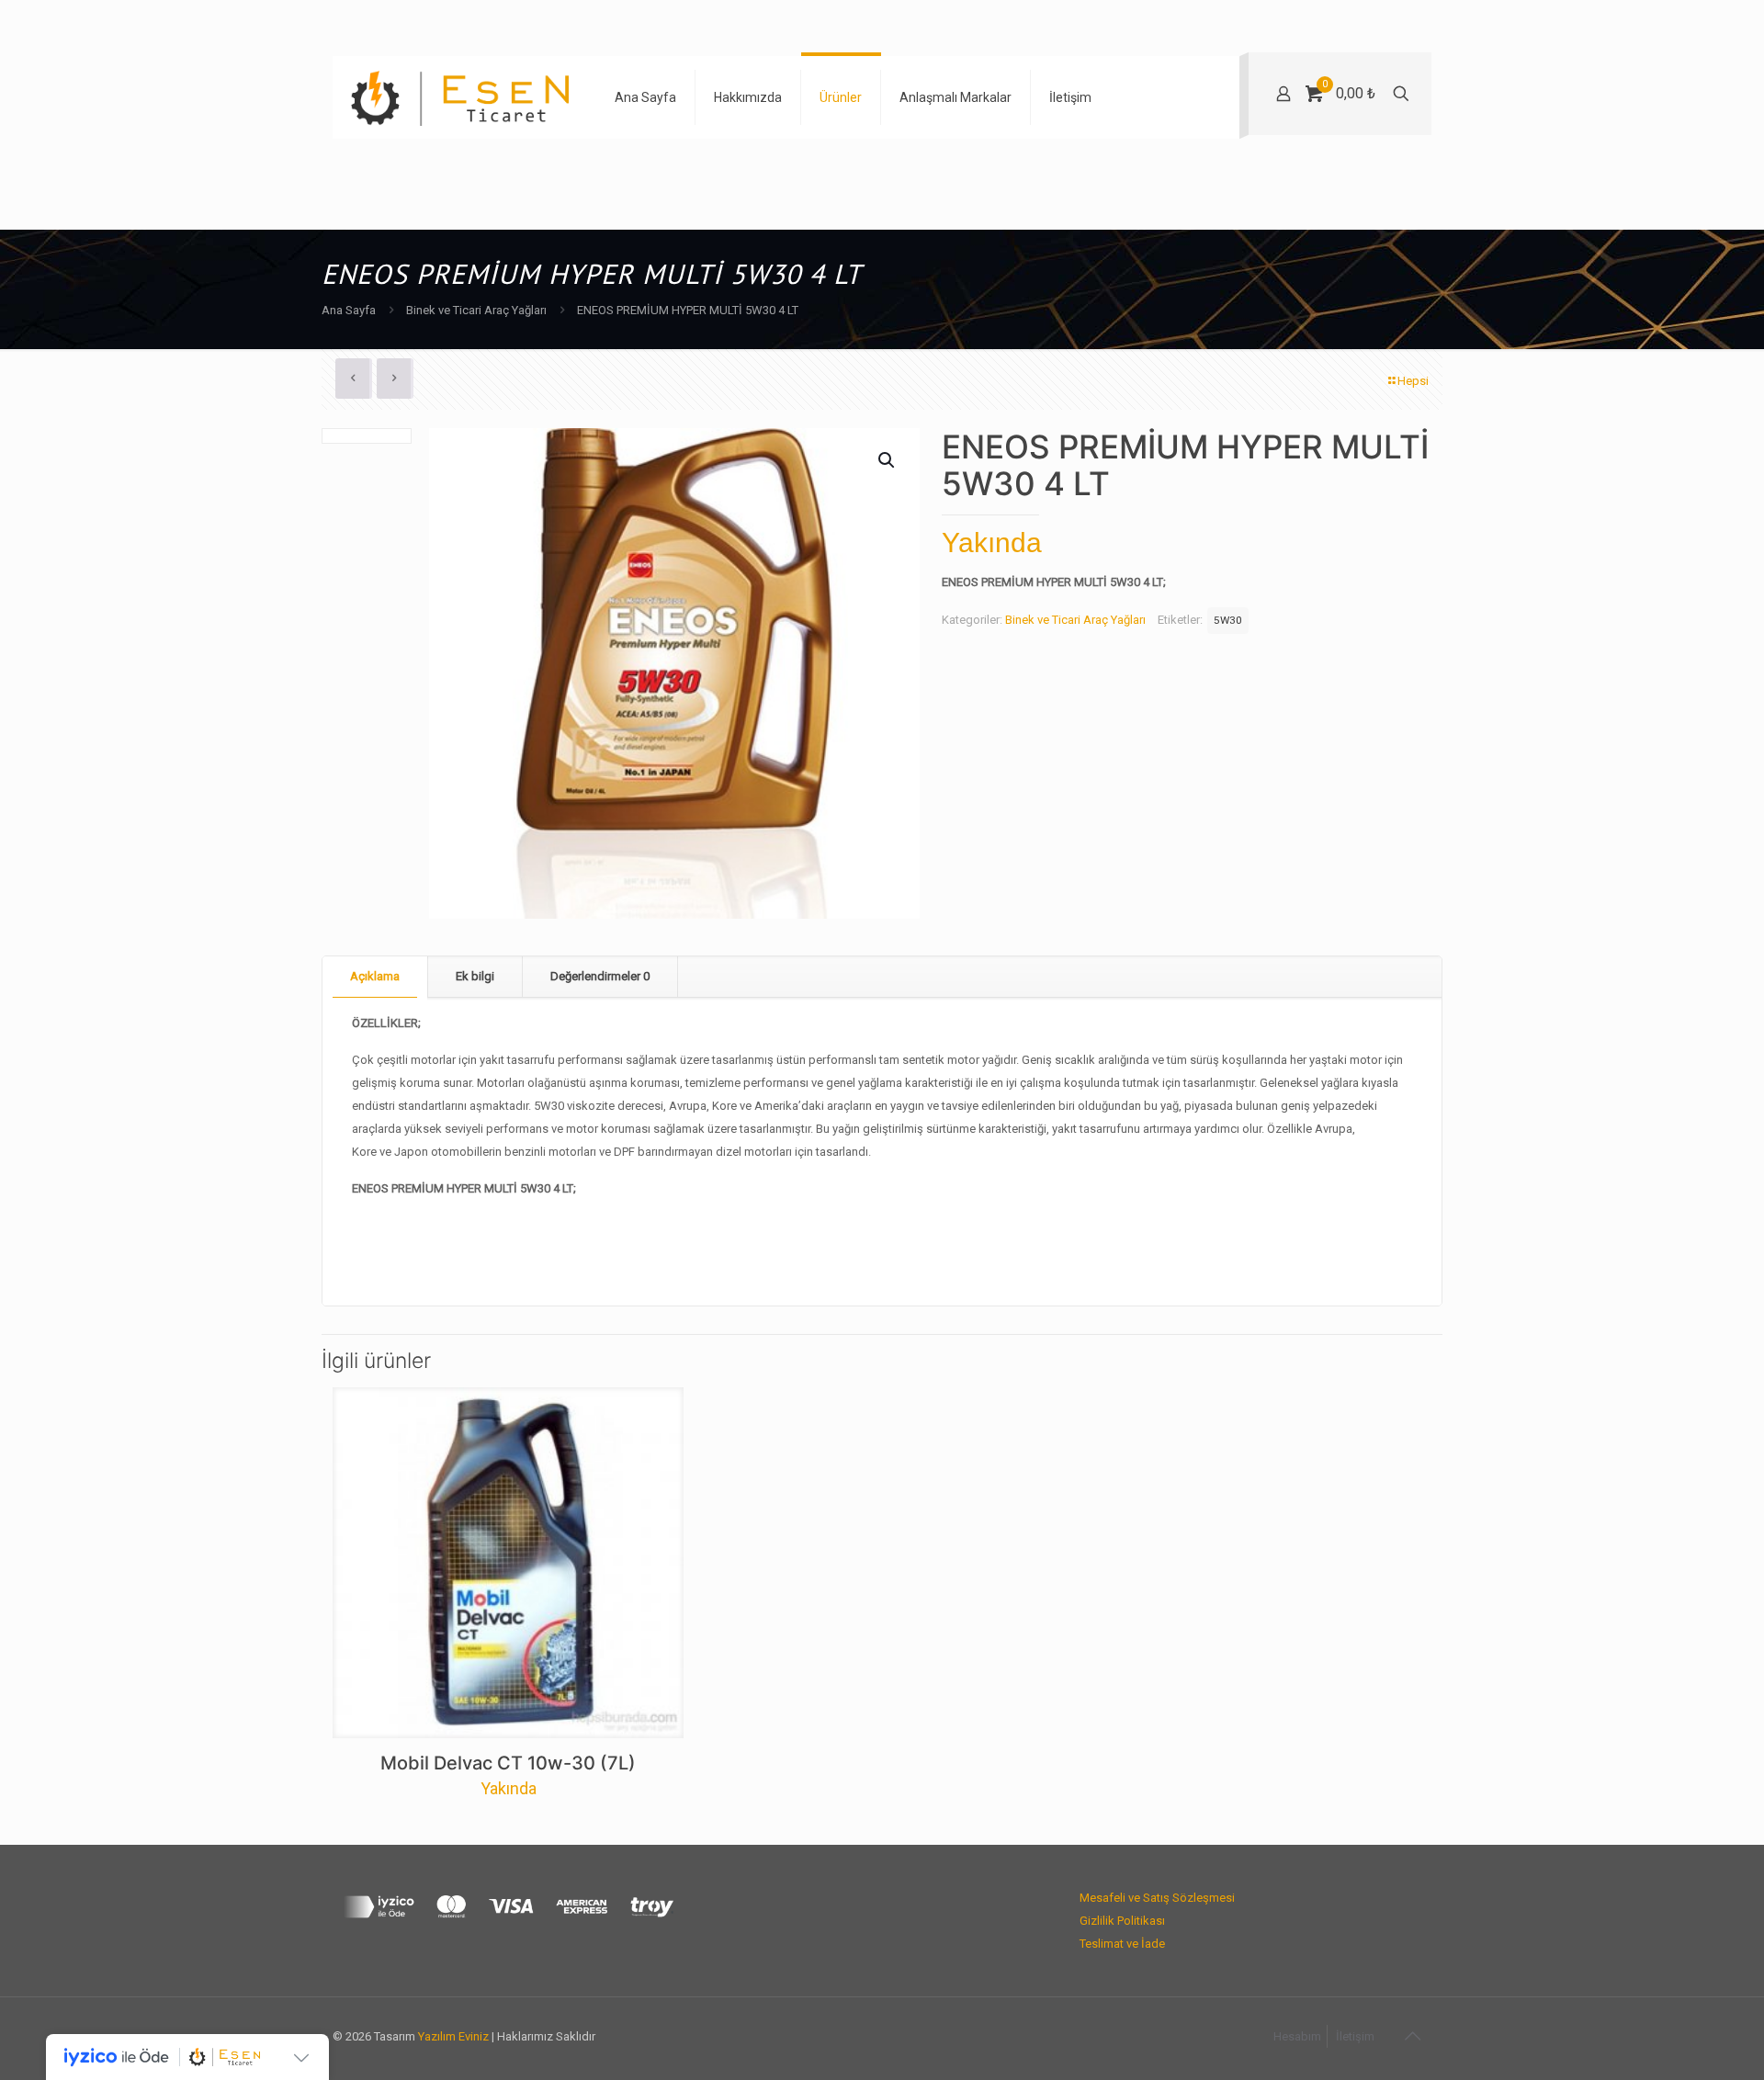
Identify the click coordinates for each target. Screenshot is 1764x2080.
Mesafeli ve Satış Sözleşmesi (1157, 1898)
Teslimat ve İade (1122, 1944)
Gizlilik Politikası (1122, 1921)
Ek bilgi (475, 976)
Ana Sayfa (349, 310)
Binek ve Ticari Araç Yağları (476, 310)
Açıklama (375, 976)
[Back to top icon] (1412, 2036)
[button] (888, 460)
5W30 (1228, 620)
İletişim (1355, 2036)
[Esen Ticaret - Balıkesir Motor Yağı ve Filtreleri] (460, 97)
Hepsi (1413, 381)
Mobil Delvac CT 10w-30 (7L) (508, 1763)
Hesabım (1297, 2036)
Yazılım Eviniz (453, 2036)
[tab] (375, 977)
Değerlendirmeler (600, 976)
